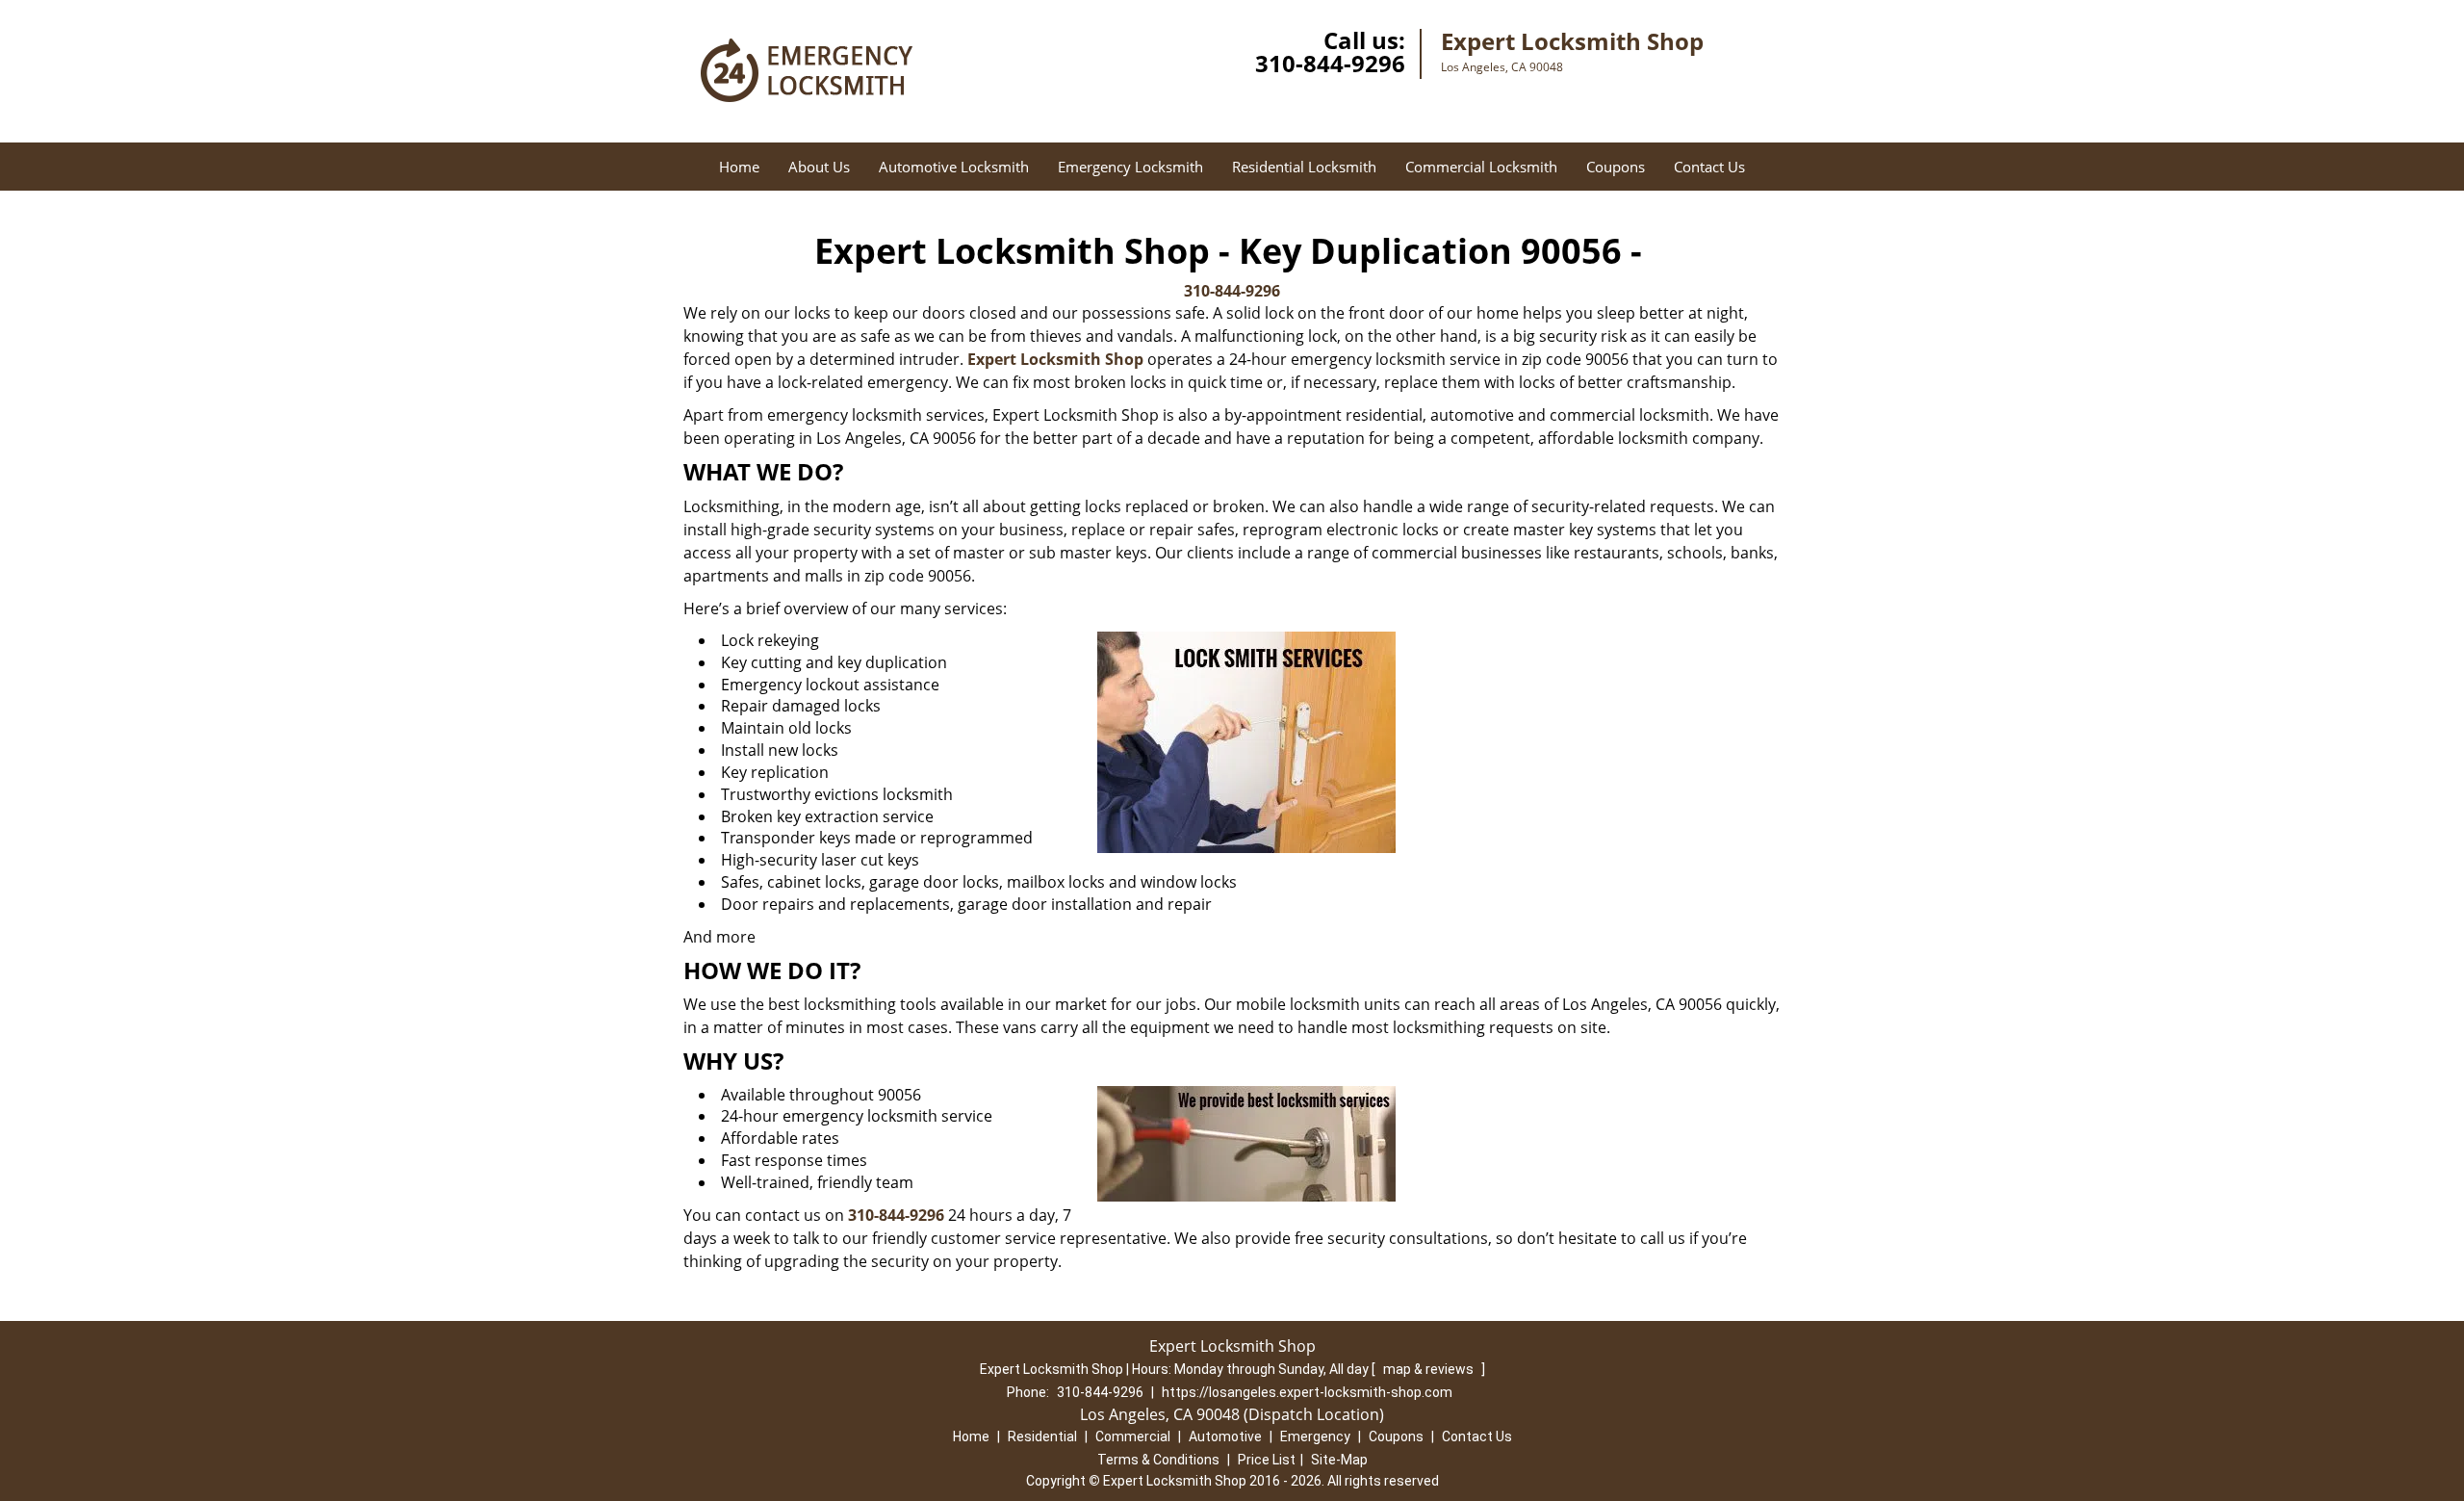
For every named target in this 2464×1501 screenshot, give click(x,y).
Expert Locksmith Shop (1055, 359)
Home (739, 167)
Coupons (1616, 167)
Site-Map (1339, 1460)
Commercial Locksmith (1481, 167)
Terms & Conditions (1158, 1460)
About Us (819, 167)
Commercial (1133, 1436)
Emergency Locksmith (1130, 167)
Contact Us (1709, 167)
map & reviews (1430, 1369)
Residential (1042, 1436)
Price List (1267, 1460)
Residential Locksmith (1304, 167)
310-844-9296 (1330, 63)
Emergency (1315, 1436)
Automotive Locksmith (954, 167)
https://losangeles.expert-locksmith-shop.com (1307, 1392)
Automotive (1225, 1436)
